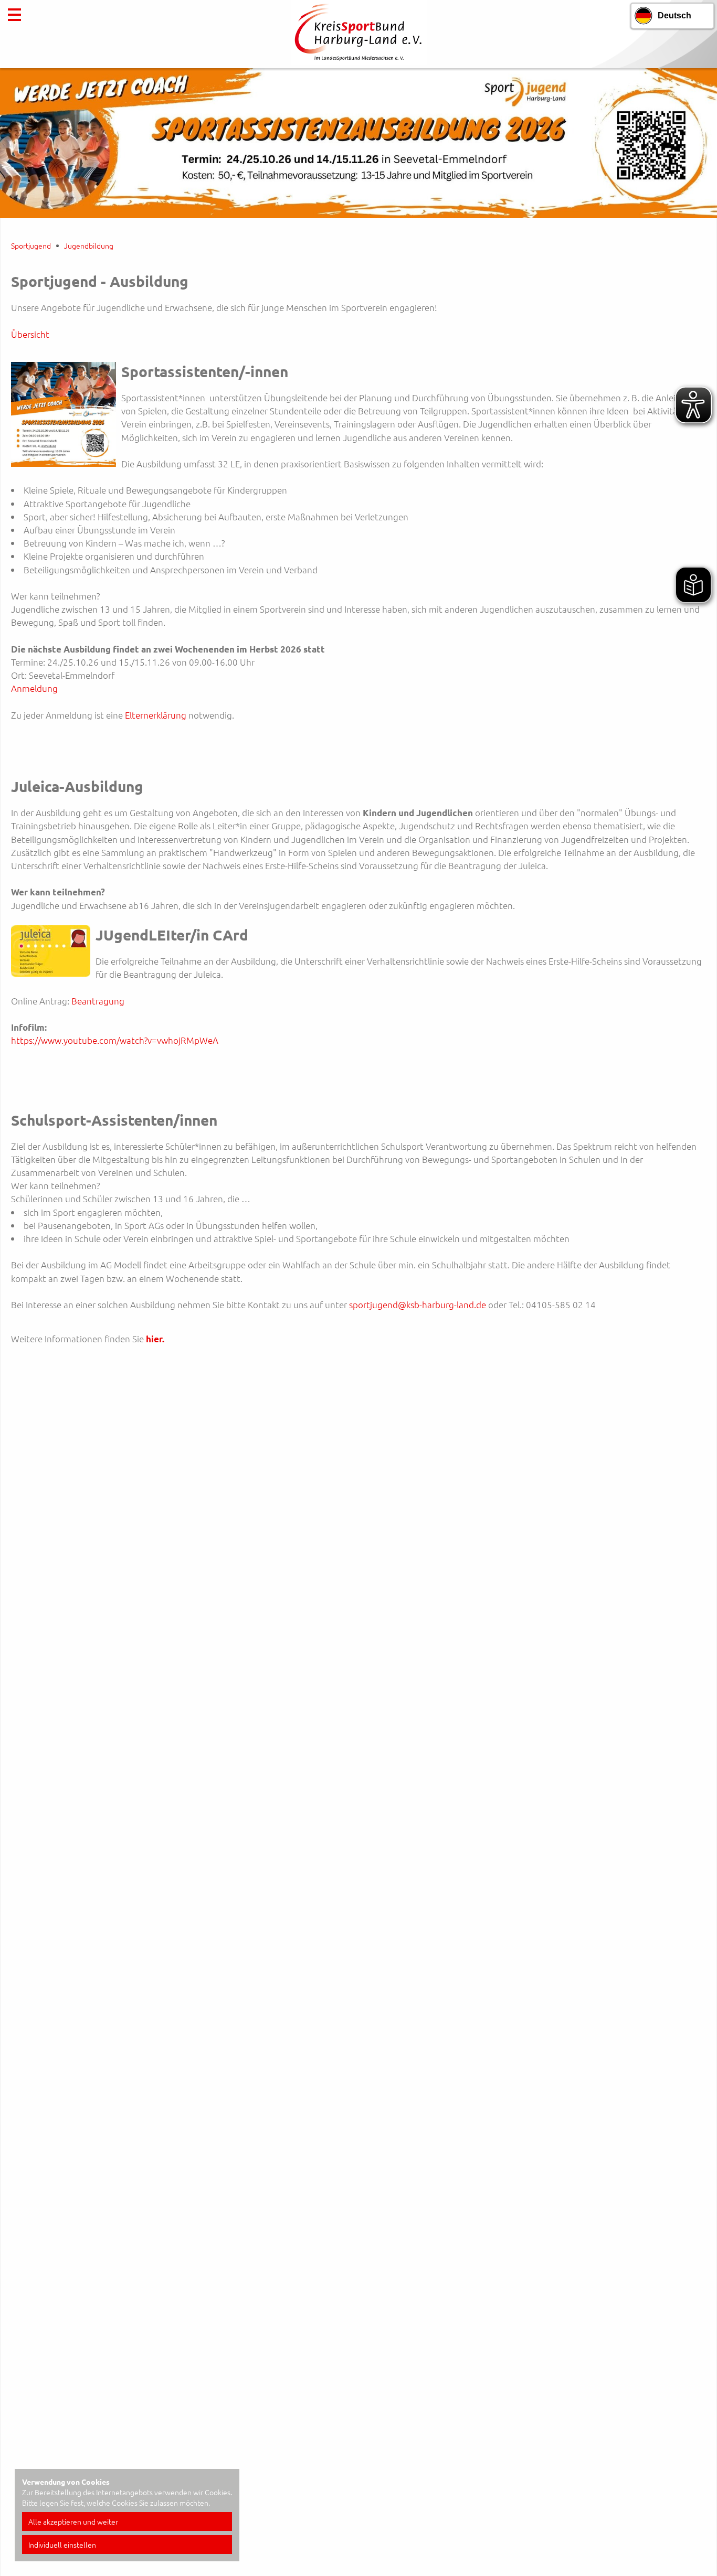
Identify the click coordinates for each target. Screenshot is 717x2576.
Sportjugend (31, 245)
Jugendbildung (89, 245)
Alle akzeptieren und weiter (73, 2521)
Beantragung (98, 1001)
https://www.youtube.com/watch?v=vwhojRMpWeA (115, 1040)
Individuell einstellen (62, 2545)
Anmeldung (34, 688)
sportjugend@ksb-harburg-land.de (418, 1305)
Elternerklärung (157, 715)
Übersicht (30, 334)
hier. (155, 1339)
